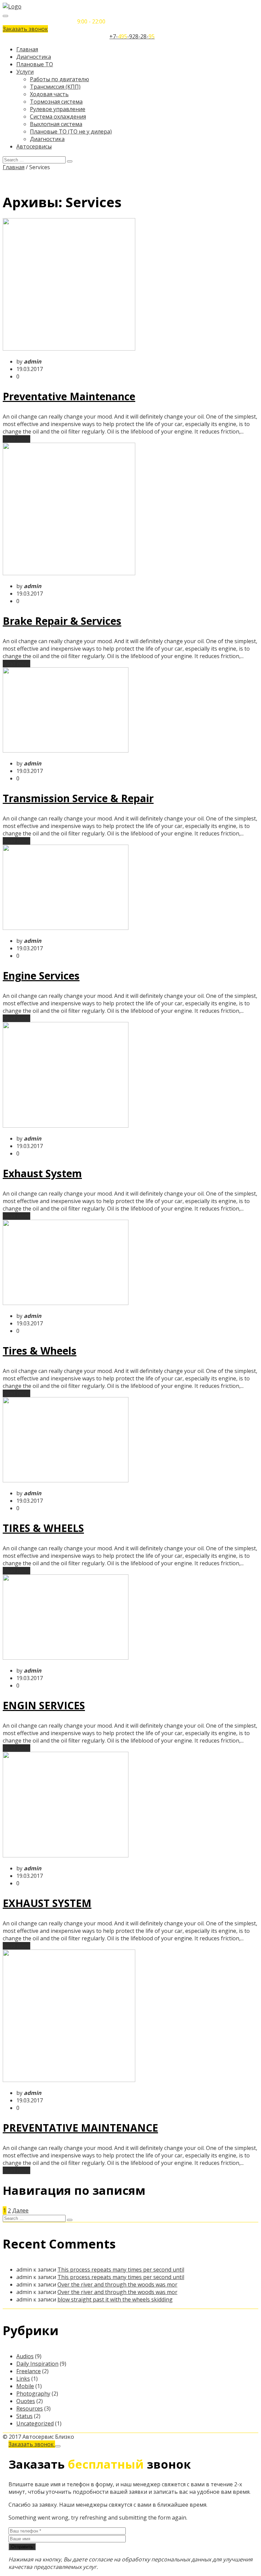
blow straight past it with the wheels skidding (115, 2299)
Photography (33, 2394)
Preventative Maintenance (69, 396)
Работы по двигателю (59, 79)
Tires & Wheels (40, 1351)
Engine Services (41, 976)
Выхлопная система (56, 124)
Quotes (26, 2401)
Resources (30, 2409)
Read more (16, 439)
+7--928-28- (132, 36)
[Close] (58, 2446)
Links (23, 2379)
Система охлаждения (58, 117)
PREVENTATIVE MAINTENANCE (80, 2128)
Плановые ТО (35, 64)
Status (24, 2416)
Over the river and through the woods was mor (117, 2284)
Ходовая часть (49, 94)
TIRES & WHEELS (43, 1528)
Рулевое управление (58, 109)
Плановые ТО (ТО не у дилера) (71, 131)
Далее (20, 2210)
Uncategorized (35, 2423)
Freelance (29, 2371)
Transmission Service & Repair (78, 798)
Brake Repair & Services (62, 621)
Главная (27, 49)
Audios (25, 2356)
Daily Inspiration (37, 2364)
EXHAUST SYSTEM (47, 1903)
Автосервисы (34, 146)
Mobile (25, 2386)
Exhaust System (42, 1173)
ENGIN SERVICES (44, 1705)
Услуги (25, 72)
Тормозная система (56, 102)
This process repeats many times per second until (121, 2270)
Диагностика (34, 57)
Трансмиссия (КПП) (55, 87)
